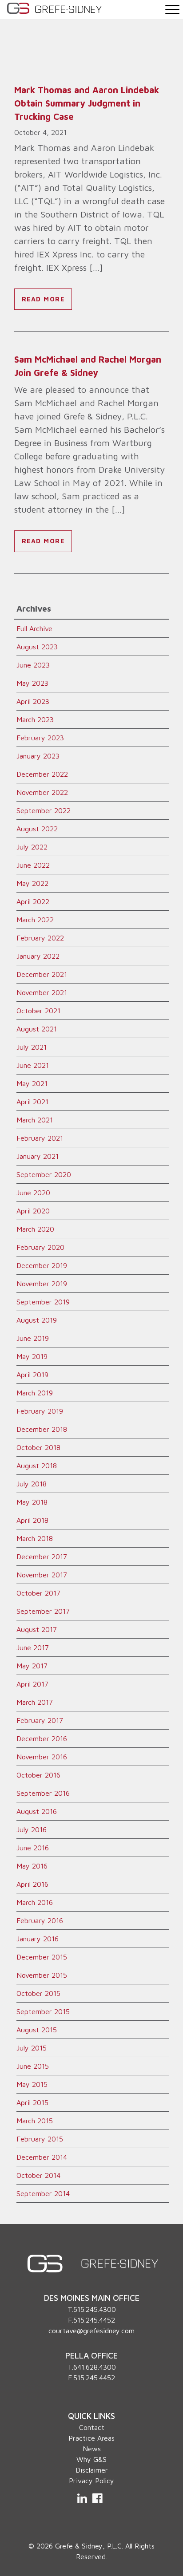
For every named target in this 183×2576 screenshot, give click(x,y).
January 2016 (38, 1939)
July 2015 (32, 2048)
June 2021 (33, 1065)
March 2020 (35, 1229)
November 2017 (42, 1575)
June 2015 (33, 2066)
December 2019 (42, 1265)
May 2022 (32, 883)
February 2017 (40, 1720)
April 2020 (33, 1211)
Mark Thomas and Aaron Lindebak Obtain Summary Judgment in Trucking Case (87, 103)
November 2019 (42, 1284)
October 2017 (38, 1593)
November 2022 (42, 792)
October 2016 (38, 1775)
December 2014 (42, 2157)
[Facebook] (97, 2498)
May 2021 (32, 1083)
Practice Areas (91, 2438)
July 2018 (32, 1484)
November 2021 (42, 992)
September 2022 (44, 810)
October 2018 (38, 1447)
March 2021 (35, 1120)
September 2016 (43, 1793)
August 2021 (37, 1029)
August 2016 (37, 1811)
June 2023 (33, 665)
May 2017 (32, 1666)
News (92, 2449)
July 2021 (32, 1047)
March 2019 (35, 1393)
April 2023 (33, 701)
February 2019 (40, 1411)
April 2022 (33, 901)
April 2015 (32, 2102)
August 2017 (37, 1629)
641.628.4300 (95, 2367)
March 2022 (35, 920)
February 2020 (40, 1247)
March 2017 (35, 1702)
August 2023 (37, 647)
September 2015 (43, 2011)
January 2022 (38, 956)
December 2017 (42, 1557)
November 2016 (42, 1757)
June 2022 (33, 865)
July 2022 (32, 847)
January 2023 (38, 756)
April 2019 (32, 1375)
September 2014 (43, 2193)
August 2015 (37, 2030)
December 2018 (42, 1429)
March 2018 (35, 1538)
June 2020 (33, 1193)
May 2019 (32, 1356)
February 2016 (40, 1920)
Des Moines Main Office (92, 2298)
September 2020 (44, 1174)
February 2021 (40, 1138)
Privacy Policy (91, 2481)
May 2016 (32, 1866)
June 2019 (33, 1338)
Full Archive (34, 628)
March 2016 (35, 1902)
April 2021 (32, 1102)
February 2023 (40, 738)
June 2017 (33, 1648)
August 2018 (37, 1466)
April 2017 (32, 1684)
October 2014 (38, 2175)
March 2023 (35, 719)
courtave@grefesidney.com (91, 2331)
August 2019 (37, 1320)
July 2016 (32, 1829)
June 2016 (33, 1848)
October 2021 (38, 1011)
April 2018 (32, 1520)
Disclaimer (92, 2470)
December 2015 (42, 1957)
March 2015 (35, 2121)
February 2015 (40, 2139)
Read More (43, 299)
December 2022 (42, 774)
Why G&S (91, 2459)
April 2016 (32, 1884)
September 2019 (43, 1302)
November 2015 (42, 1975)
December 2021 (42, 974)
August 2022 (37, 829)
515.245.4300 (95, 2309)
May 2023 (32, 683)
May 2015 (32, 2084)
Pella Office (91, 2355)
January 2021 (38, 1156)
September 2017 (43, 1611)
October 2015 (38, 1993)
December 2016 (42, 1738)
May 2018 (32, 1502)
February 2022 (40, 938)
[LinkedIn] (83, 2498)
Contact (92, 2427)
